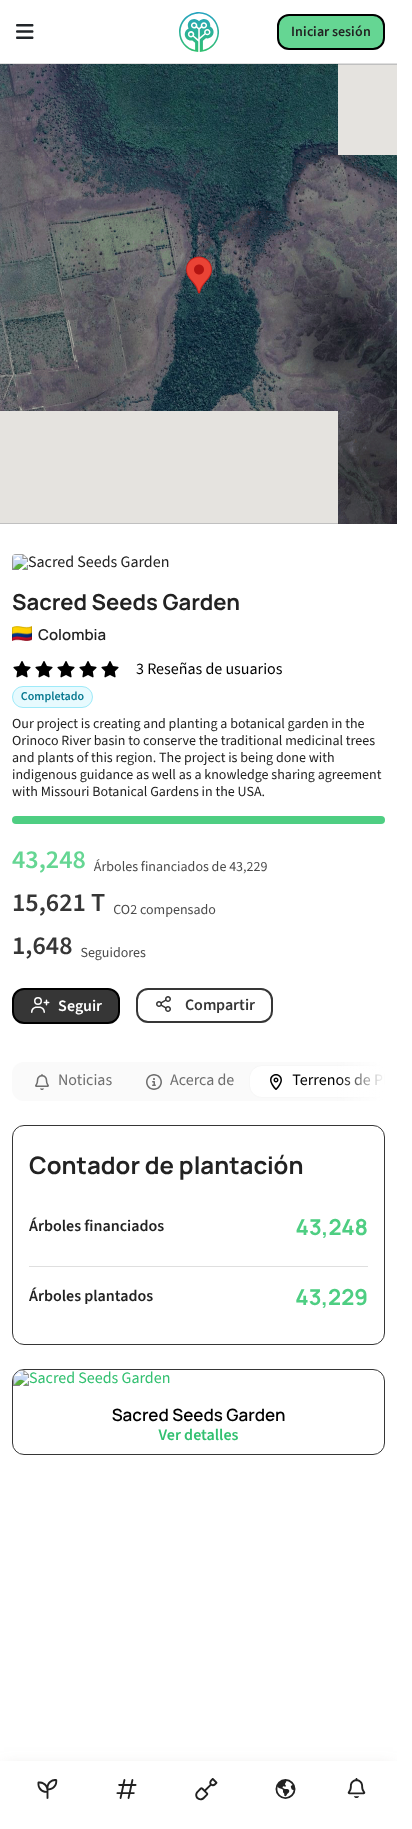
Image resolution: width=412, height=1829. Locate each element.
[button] (199, 275)
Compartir (218, 1005)
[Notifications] (356, 1788)
